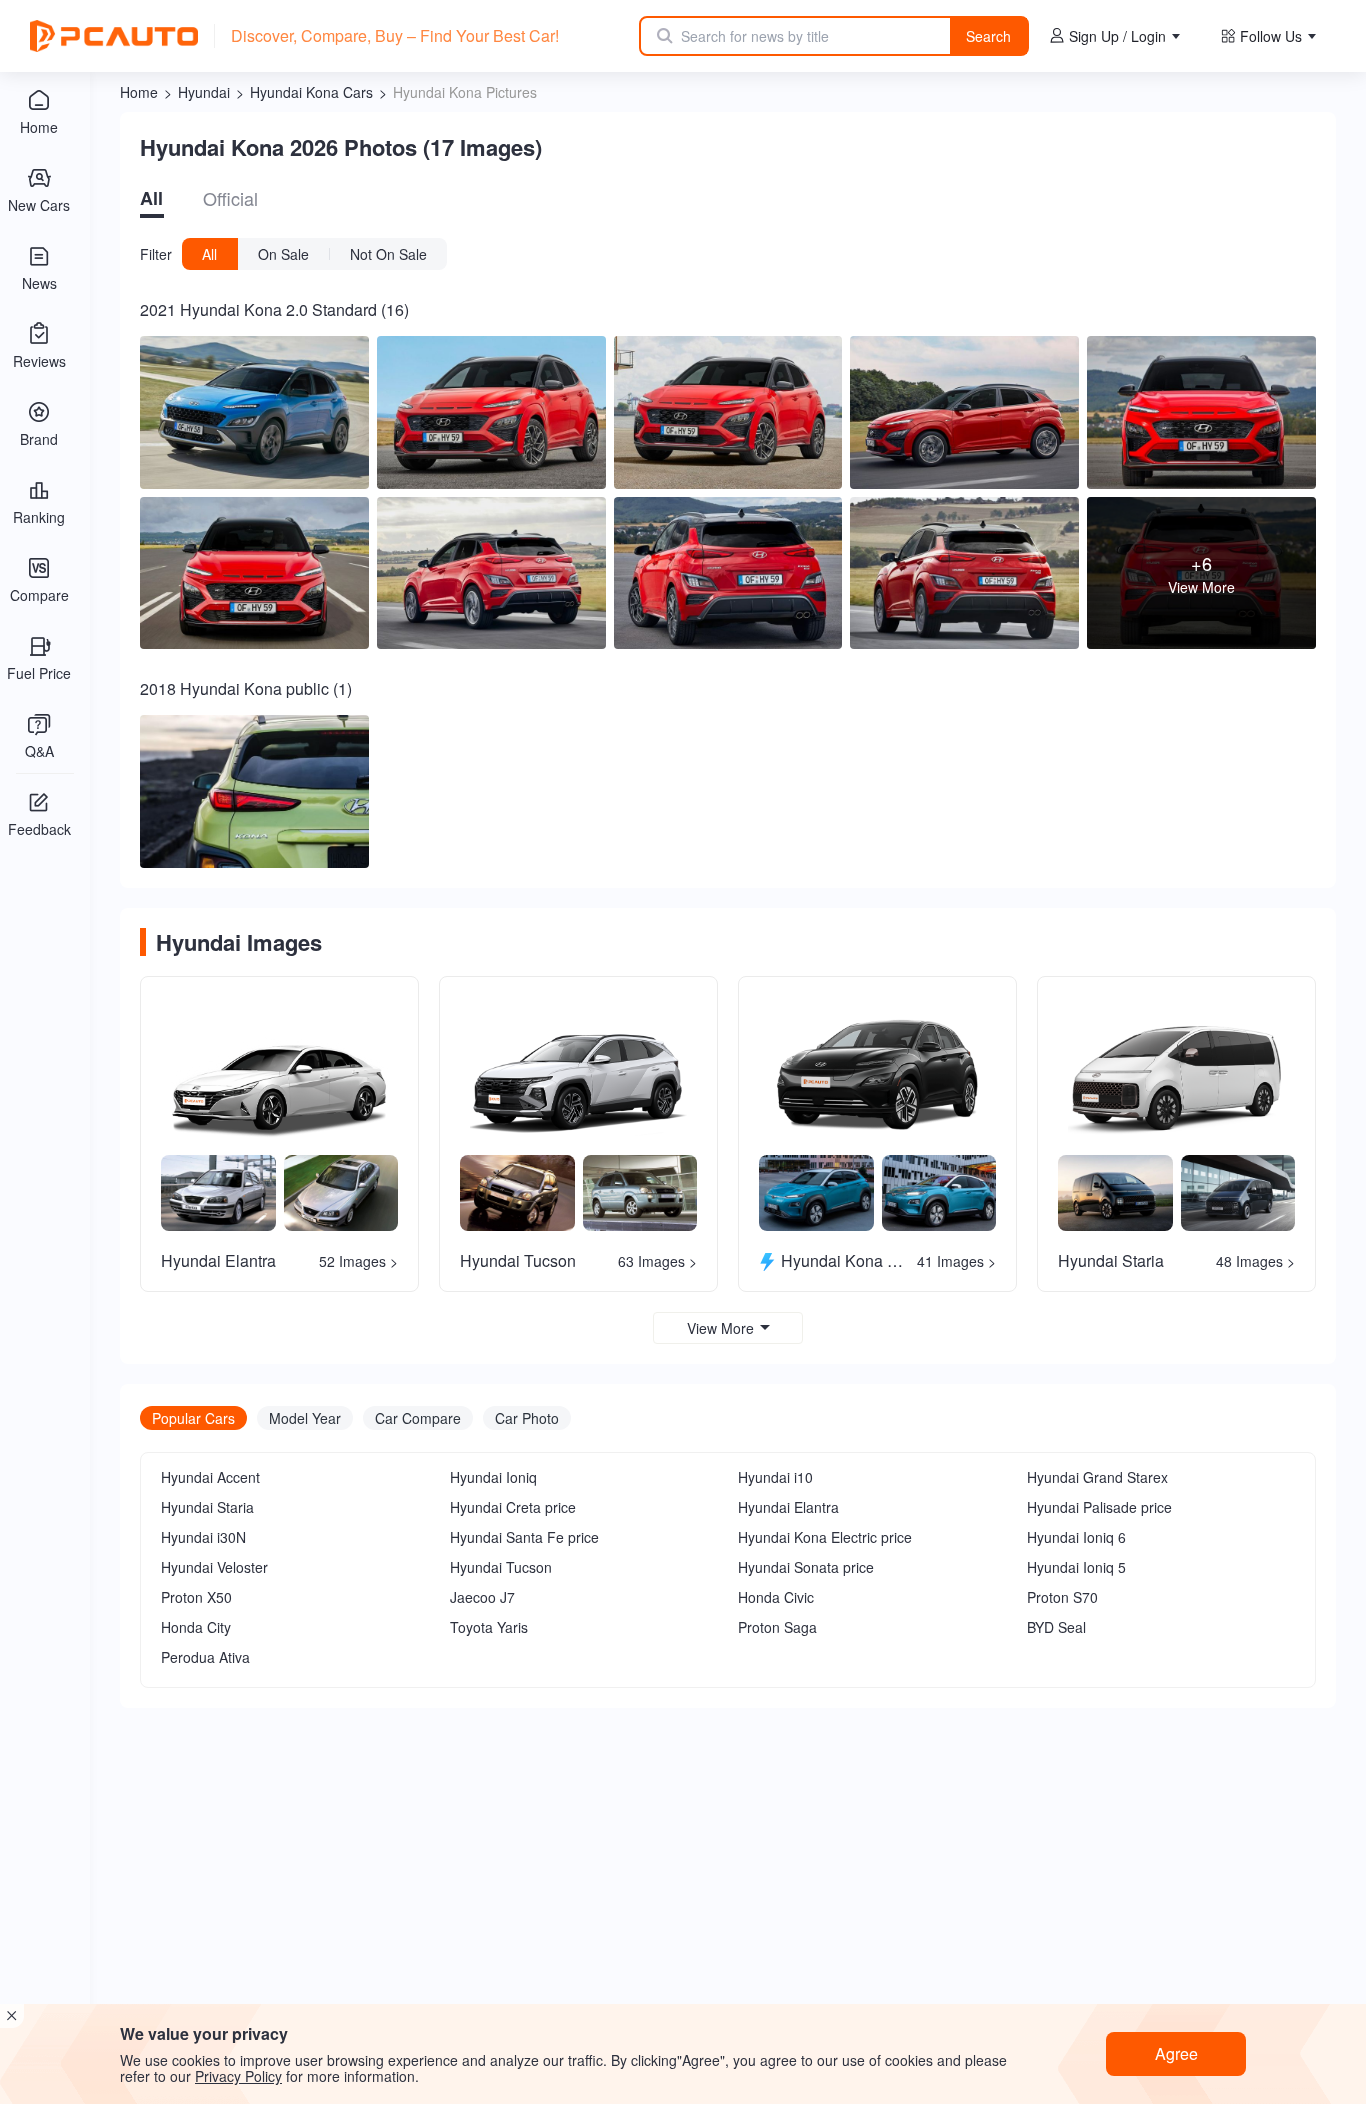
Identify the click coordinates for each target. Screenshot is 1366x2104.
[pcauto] (114, 35)
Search (988, 36)
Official (230, 198)
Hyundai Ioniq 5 (1076, 1567)
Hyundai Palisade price (1099, 1507)
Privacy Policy (238, 2076)
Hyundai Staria (207, 1507)
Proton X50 (196, 1597)
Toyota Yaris (489, 1627)
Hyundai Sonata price (806, 1567)
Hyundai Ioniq (493, 1477)
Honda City (196, 1627)
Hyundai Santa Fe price (524, 1537)
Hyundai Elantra (788, 1507)
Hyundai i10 (775, 1477)
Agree (1176, 2053)
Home (139, 92)
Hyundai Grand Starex (1097, 1477)
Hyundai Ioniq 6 (1076, 1537)
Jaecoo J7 (482, 1597)
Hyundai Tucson (501, 1567)
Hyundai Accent (210, 1477)
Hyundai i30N (203, 1537)
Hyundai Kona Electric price (825, 1537)
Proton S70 (1062, 1597)
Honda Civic (776, 1597)
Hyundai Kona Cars (311, 92)
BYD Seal (1056, 1627)
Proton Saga (777, 1627)
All (151, 198)
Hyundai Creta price (513, 1507)
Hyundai (204, 92)
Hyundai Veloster (214, 1567)
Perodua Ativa (205, 1657)
